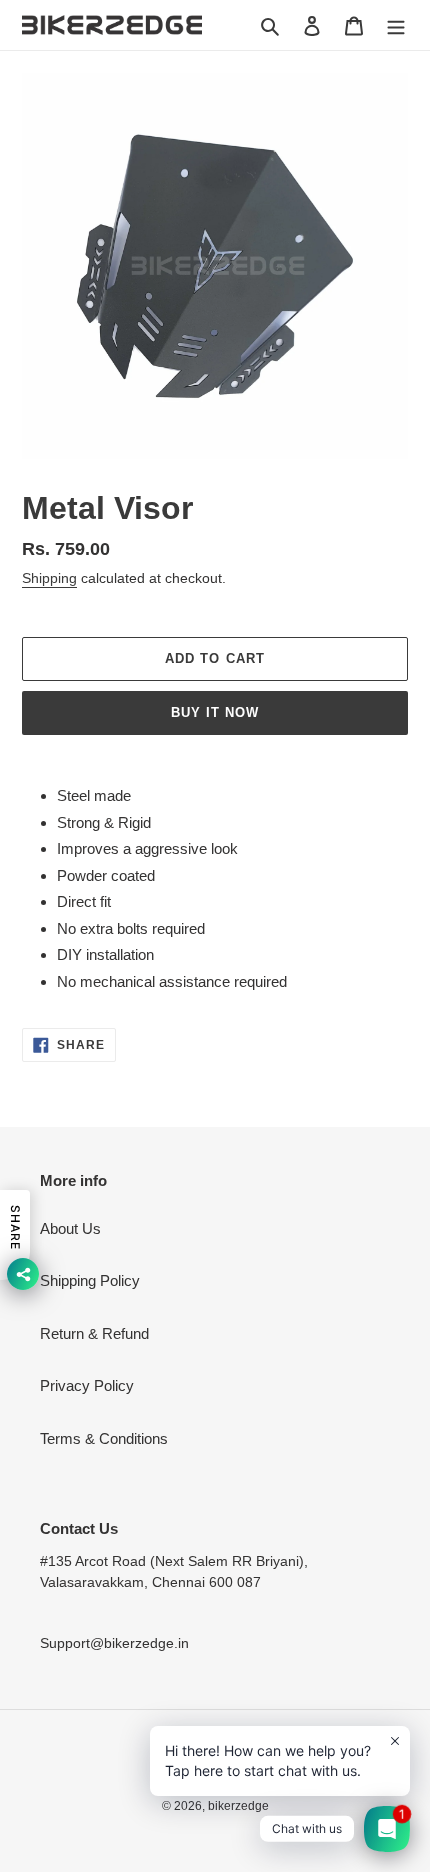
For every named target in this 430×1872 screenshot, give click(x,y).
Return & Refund (94, 1333)
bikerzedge (238, 1806)
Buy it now (215, 712)
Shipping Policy (90, 1280)
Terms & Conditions (104, 1438)
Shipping (49, 578)
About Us (70, 1228)
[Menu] (396, 25)
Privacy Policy (87, 1385)
